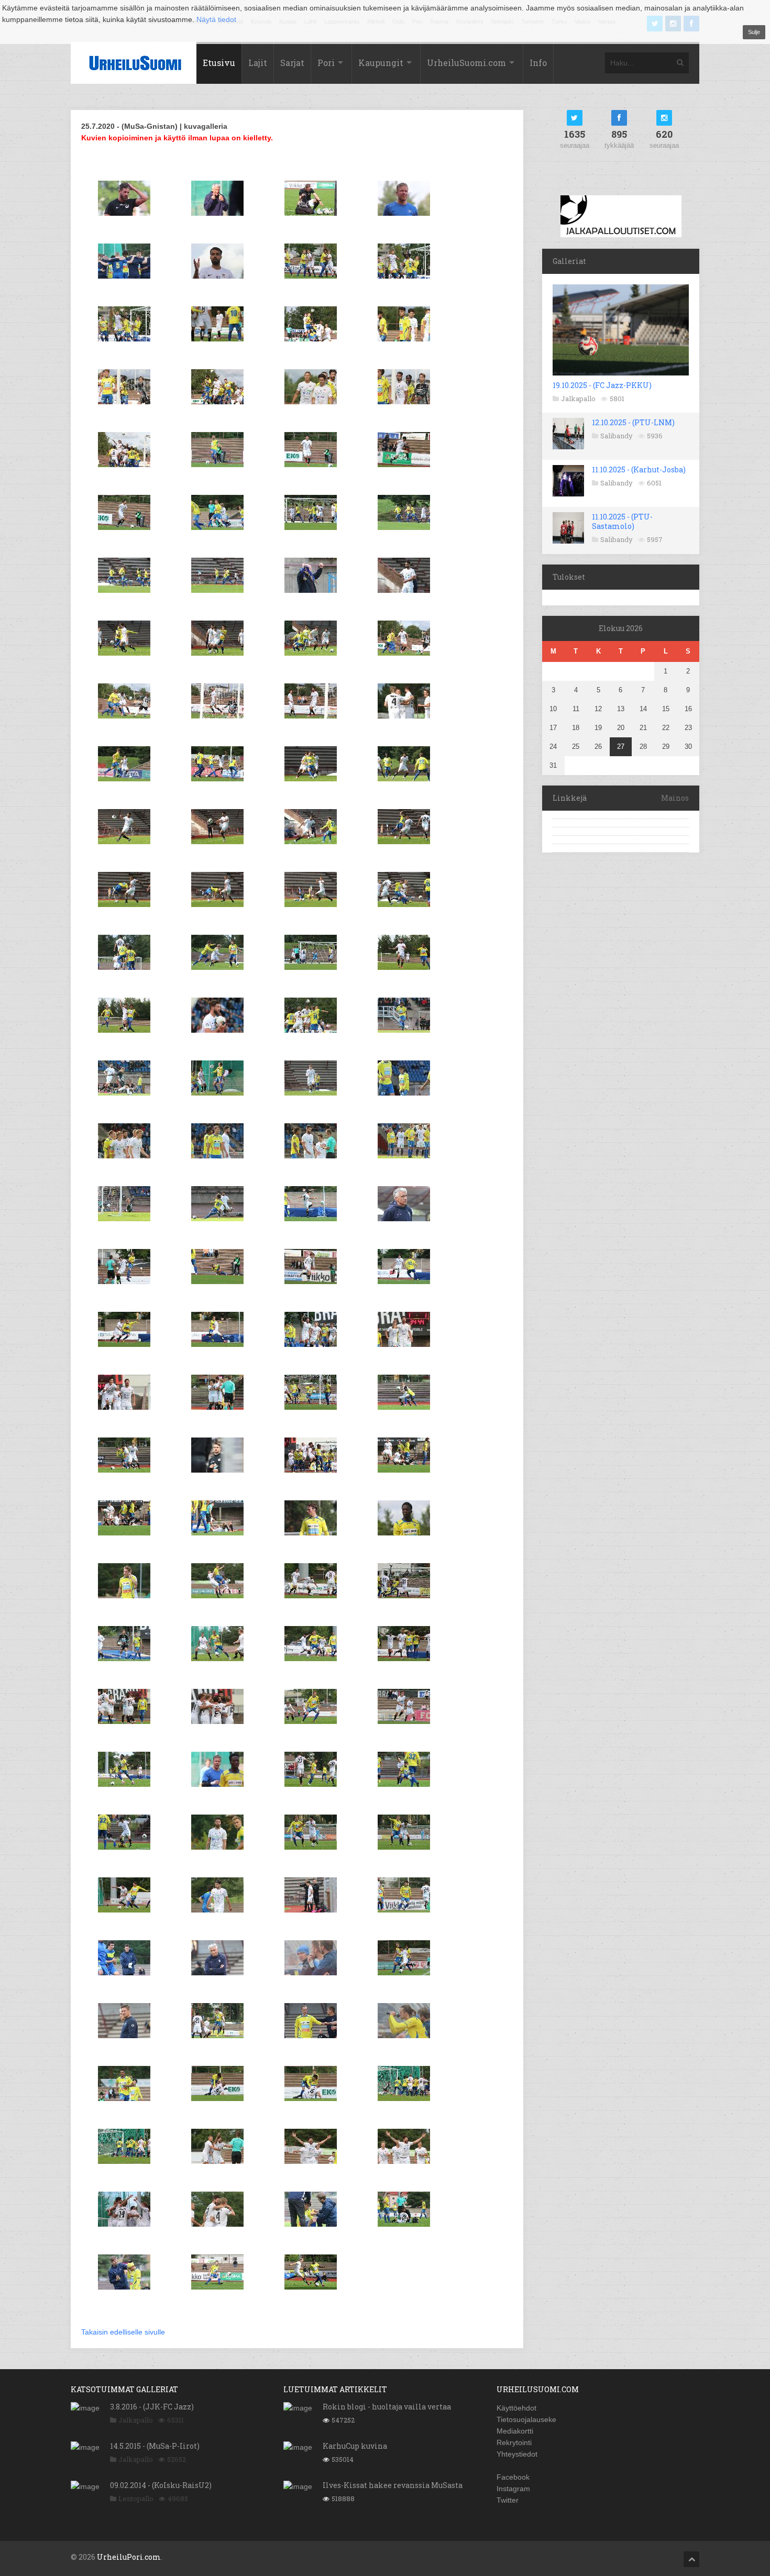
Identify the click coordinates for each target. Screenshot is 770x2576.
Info (538, 63)
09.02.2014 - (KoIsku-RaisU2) (161, 2485)
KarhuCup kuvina (355, 2446)
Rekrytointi (514, 2442)
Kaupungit (381, 63)
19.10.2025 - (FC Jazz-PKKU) (602, 385)
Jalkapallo (578, 399)
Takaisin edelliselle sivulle (123, 2332)
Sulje (754, 32)
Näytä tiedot (216, 19)
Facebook (513, 2477)
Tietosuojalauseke (526, 2419)
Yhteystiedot (517, 2454)
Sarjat (292, 63)
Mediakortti (515, 2431)
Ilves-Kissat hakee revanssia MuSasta (393, 2485)
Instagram (513, 2489)
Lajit (258, 63)
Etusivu (219, 63)
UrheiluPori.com (129, 2557)
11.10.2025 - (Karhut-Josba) (639, 469)
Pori (326, 63)
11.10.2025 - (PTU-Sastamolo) (622, 521)
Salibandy (617, 436)
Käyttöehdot (516, 2408)
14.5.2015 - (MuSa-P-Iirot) (155, 2446)
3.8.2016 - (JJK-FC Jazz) (152, 2407)
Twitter (508, 2500)
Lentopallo (136, 2498)
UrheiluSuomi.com (466, 63)
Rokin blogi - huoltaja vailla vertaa (387, 2407)
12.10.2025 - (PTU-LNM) (633, 422)
